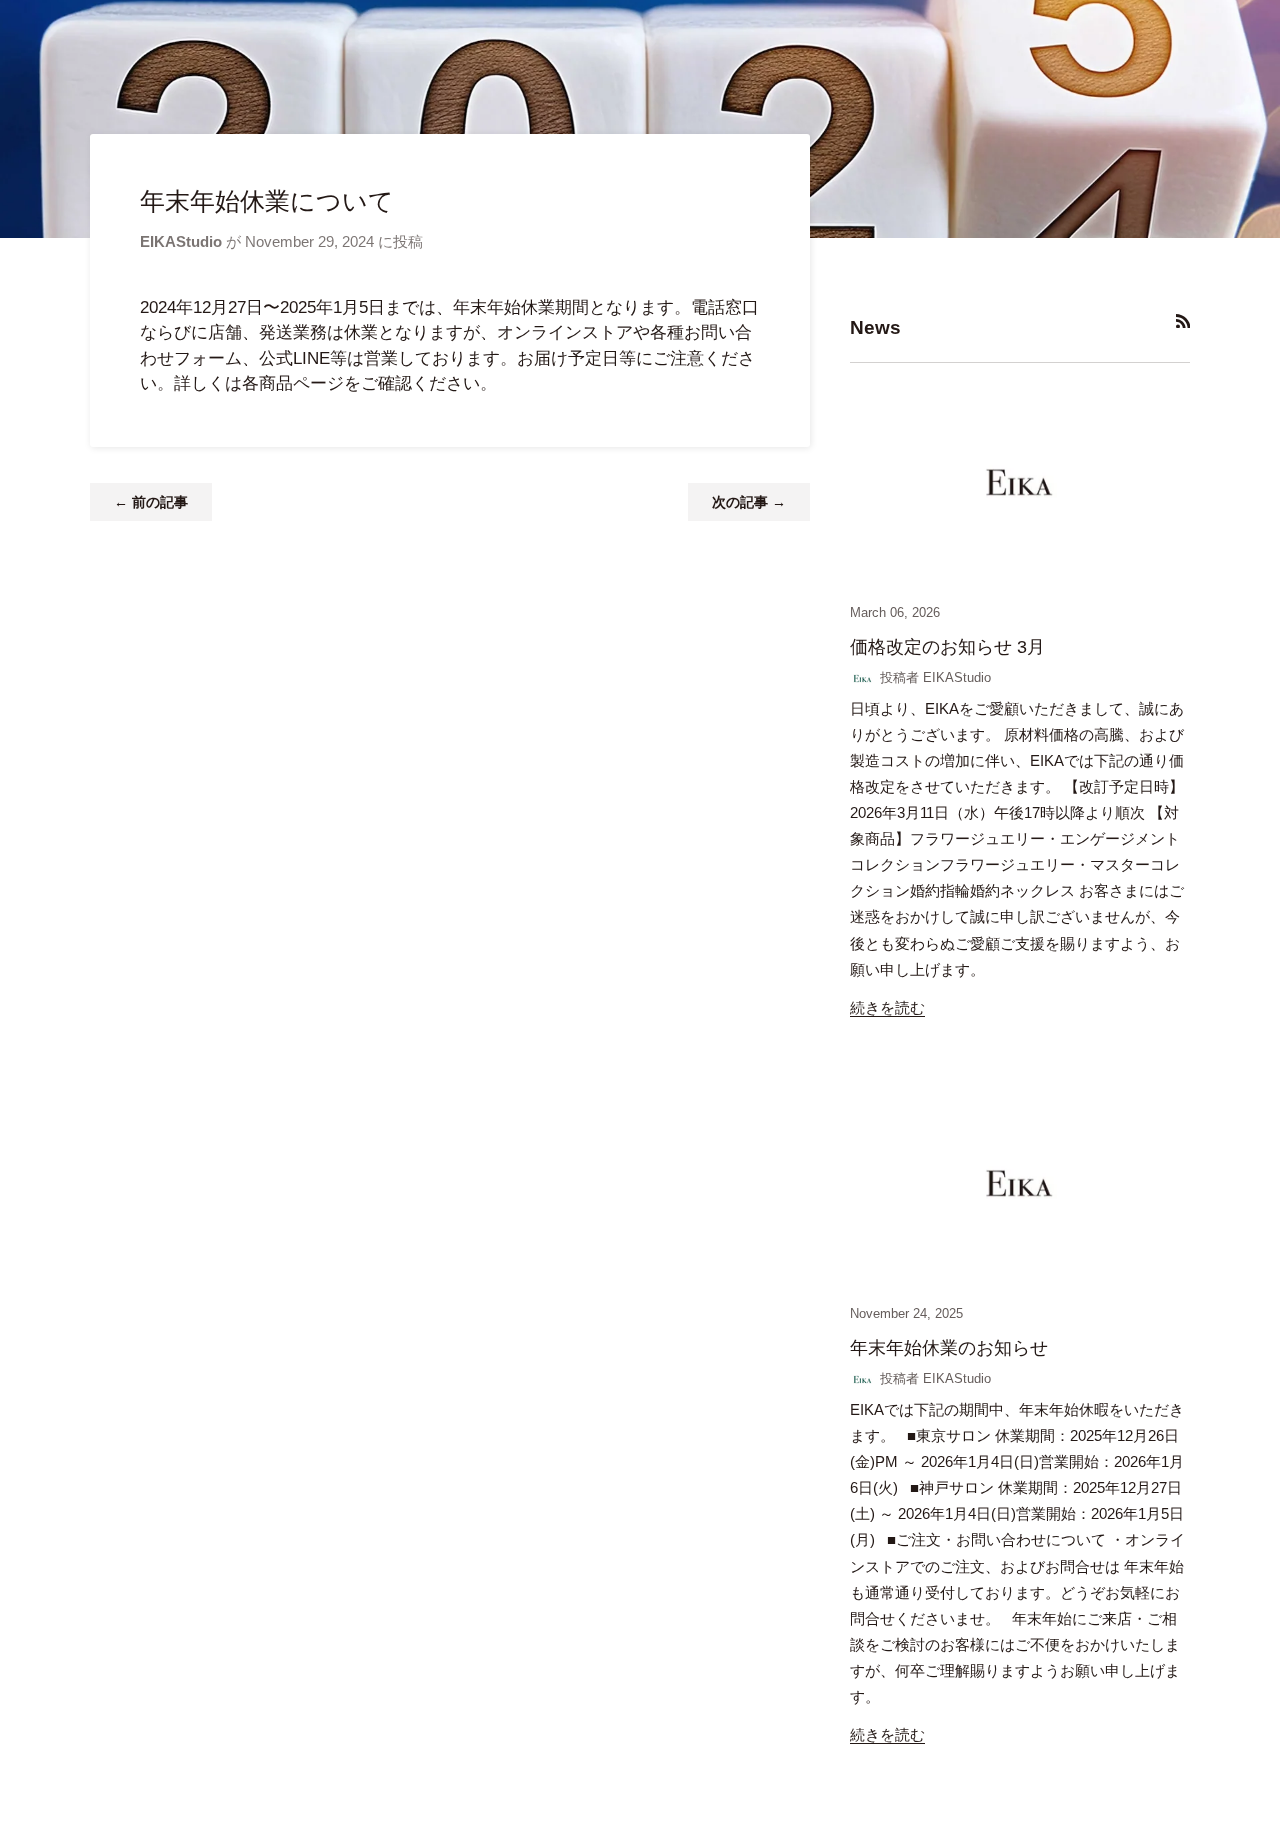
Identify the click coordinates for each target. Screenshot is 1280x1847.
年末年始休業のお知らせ (949, 1348)
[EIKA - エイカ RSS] (1183, 321)
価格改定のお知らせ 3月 (947, 647)
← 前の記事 (151, 502)
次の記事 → (749, 502)
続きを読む (887, 1008)
